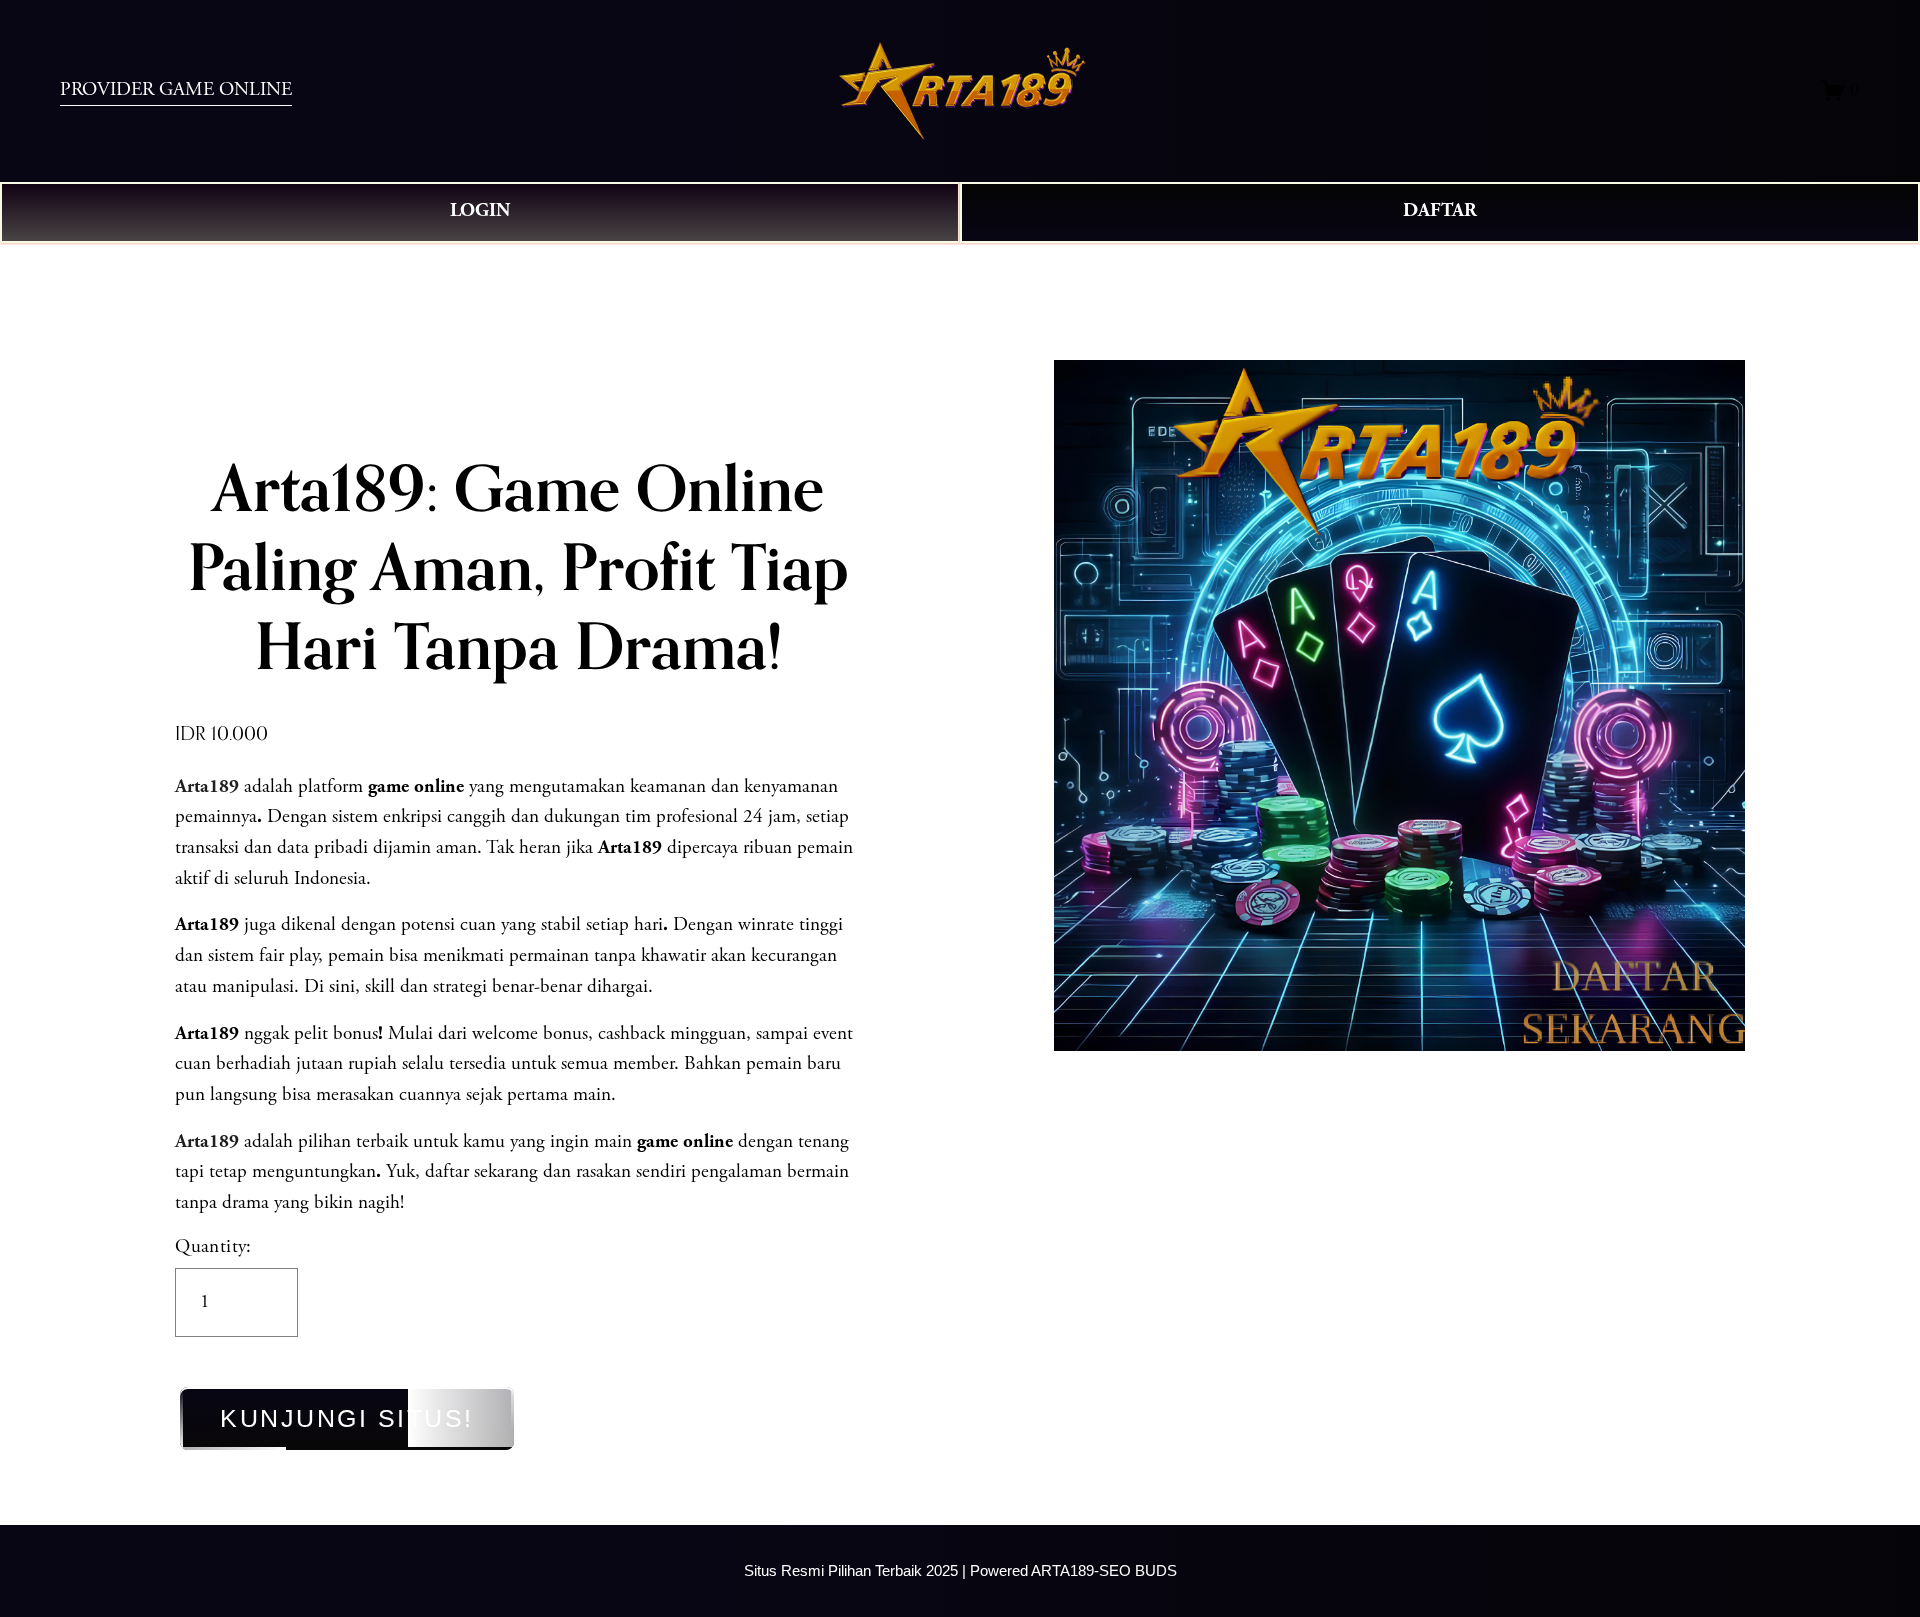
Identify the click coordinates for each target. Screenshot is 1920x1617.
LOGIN (480, 211)
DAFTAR (1440, 211)
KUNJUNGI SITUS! (347, 1418)
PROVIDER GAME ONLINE (176, 90)
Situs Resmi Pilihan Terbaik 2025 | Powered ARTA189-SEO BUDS (960, 1570)
